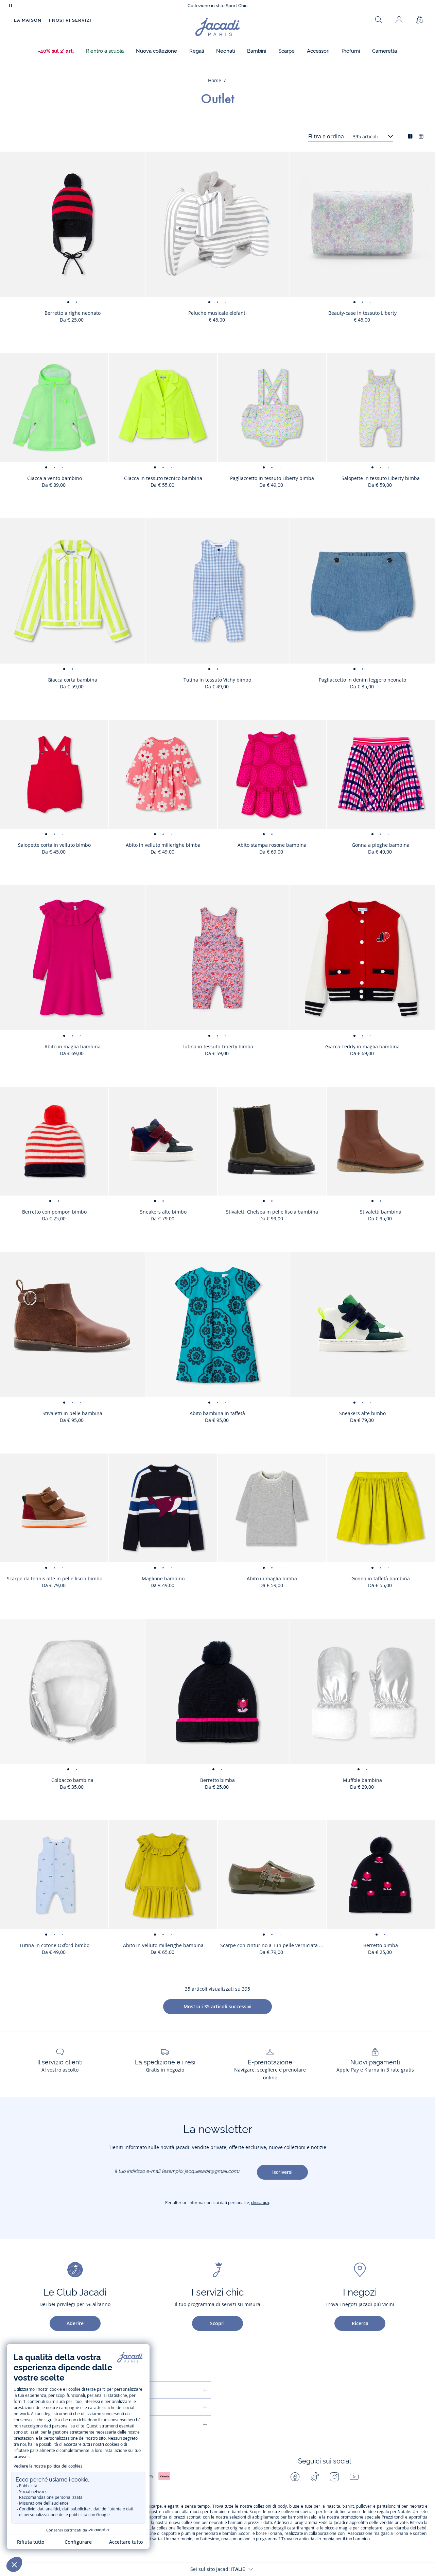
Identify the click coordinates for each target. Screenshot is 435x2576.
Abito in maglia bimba (272, 1578)
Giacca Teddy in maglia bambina (362, 1046)
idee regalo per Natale (389, 2512)
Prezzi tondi (393, 2517)
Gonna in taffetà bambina (381, 1578)
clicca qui (260, 2203)
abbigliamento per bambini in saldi (285, 2517)
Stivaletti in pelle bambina (72, 1413)
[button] (56, 51)
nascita (333, 2506)
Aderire (75, 2323)
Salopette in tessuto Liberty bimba (381, 478)
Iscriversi (282, 2172)
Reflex (182, 2528)
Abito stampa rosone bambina (272, 845)
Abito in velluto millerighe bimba (163, 845)
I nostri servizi (70, 20)
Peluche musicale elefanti (217, 313)
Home (215, 80)
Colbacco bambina (72, 1780)
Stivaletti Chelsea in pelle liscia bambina (272, 1212)
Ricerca (360, 2323)
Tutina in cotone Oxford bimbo (54, 1945)
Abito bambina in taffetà (217, 1413)
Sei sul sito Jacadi (218, 2569)
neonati (417, 2506)
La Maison (28, 20)
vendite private (394, 2523)
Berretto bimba (217, 1780)
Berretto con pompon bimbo (54, 1212)
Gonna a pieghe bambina (381, 845)
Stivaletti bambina (381, 1212)
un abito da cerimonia (314, 2539)
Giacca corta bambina (72, 680)
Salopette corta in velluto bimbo (54, 845)
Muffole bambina (362, 1780)
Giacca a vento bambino (55, 478)
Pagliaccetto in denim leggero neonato (362, 680)
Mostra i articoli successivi (217, 2006)
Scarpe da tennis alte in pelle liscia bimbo (55, 1578)
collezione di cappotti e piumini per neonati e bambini (187, 2534)
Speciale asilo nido (217, 6)
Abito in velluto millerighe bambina (163, 1945)
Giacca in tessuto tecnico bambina (163, 478)
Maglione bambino (163, 1578)
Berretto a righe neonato (73, 313)
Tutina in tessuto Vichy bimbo (217, 680)
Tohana (275, 2534)
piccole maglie (338, 2528)
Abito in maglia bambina (73, 1046)
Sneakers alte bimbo (163, 1212)
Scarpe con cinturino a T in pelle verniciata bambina (273, 1945)
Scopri (217, 2323)
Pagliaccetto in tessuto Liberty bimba (272, 478)
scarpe (155, 2506)
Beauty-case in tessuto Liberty (362, 313)
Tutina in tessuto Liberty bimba (217, 1046)
